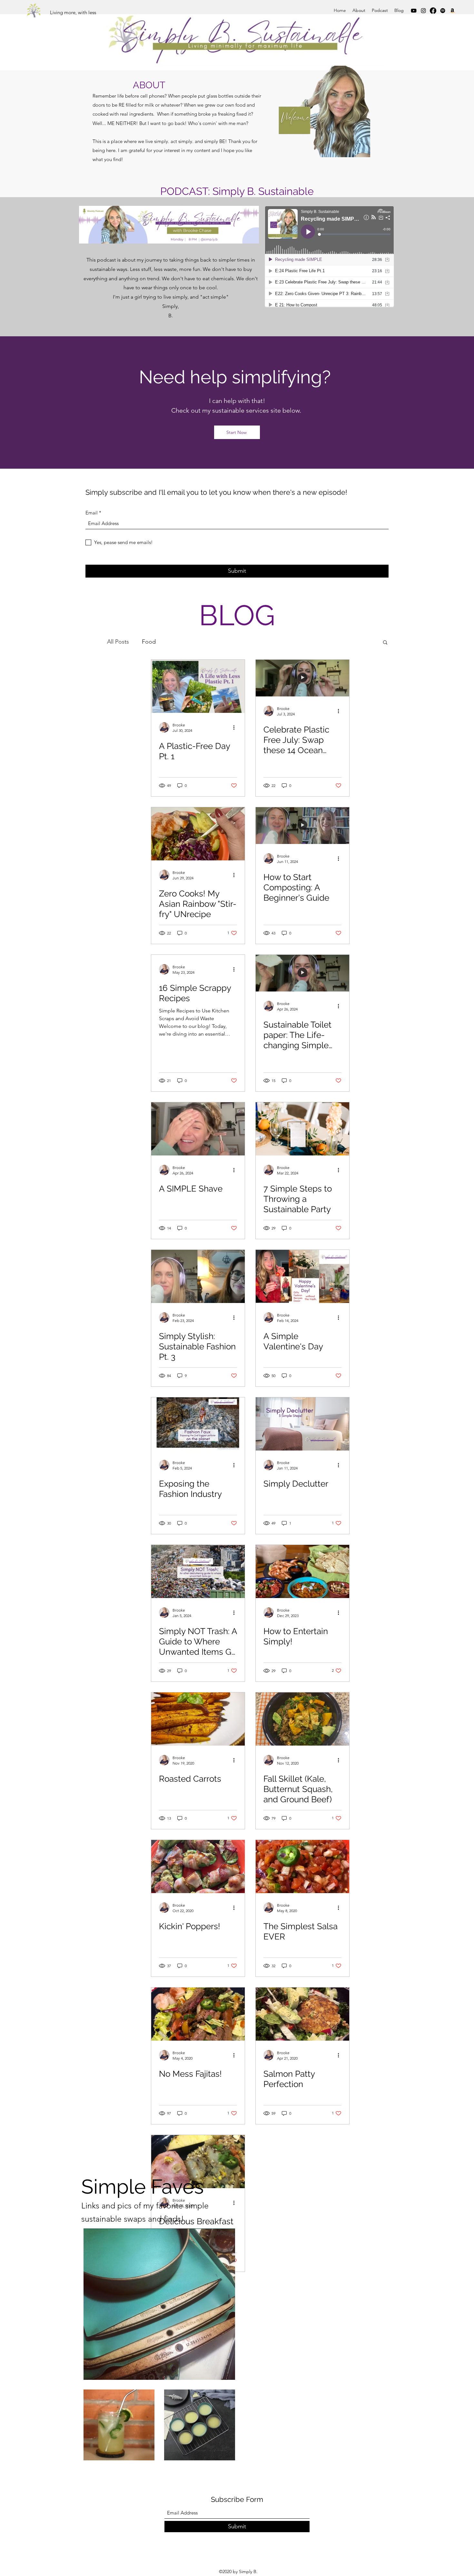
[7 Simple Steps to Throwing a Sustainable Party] (302, 1129)
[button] (385, 643)
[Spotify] (443, 11)
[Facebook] (433, 11)
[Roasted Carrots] (198, 1719)
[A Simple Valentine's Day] (302, 1276)
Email (92, 513)
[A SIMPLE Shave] (198, 1129)
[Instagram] (423, 11)
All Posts (118, 642)
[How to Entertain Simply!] (302, 1571)
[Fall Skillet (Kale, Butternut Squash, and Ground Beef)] (302, 1719)
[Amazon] (452, 11)
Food (149, 642)
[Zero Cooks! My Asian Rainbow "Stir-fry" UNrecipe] (198, 834)
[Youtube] (414, 11)
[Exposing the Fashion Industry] (198, 1424)
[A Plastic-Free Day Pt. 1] (198, 686)
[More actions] (236, 727)
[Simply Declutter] (302, 1424)
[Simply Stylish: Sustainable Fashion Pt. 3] (198, 1276)
